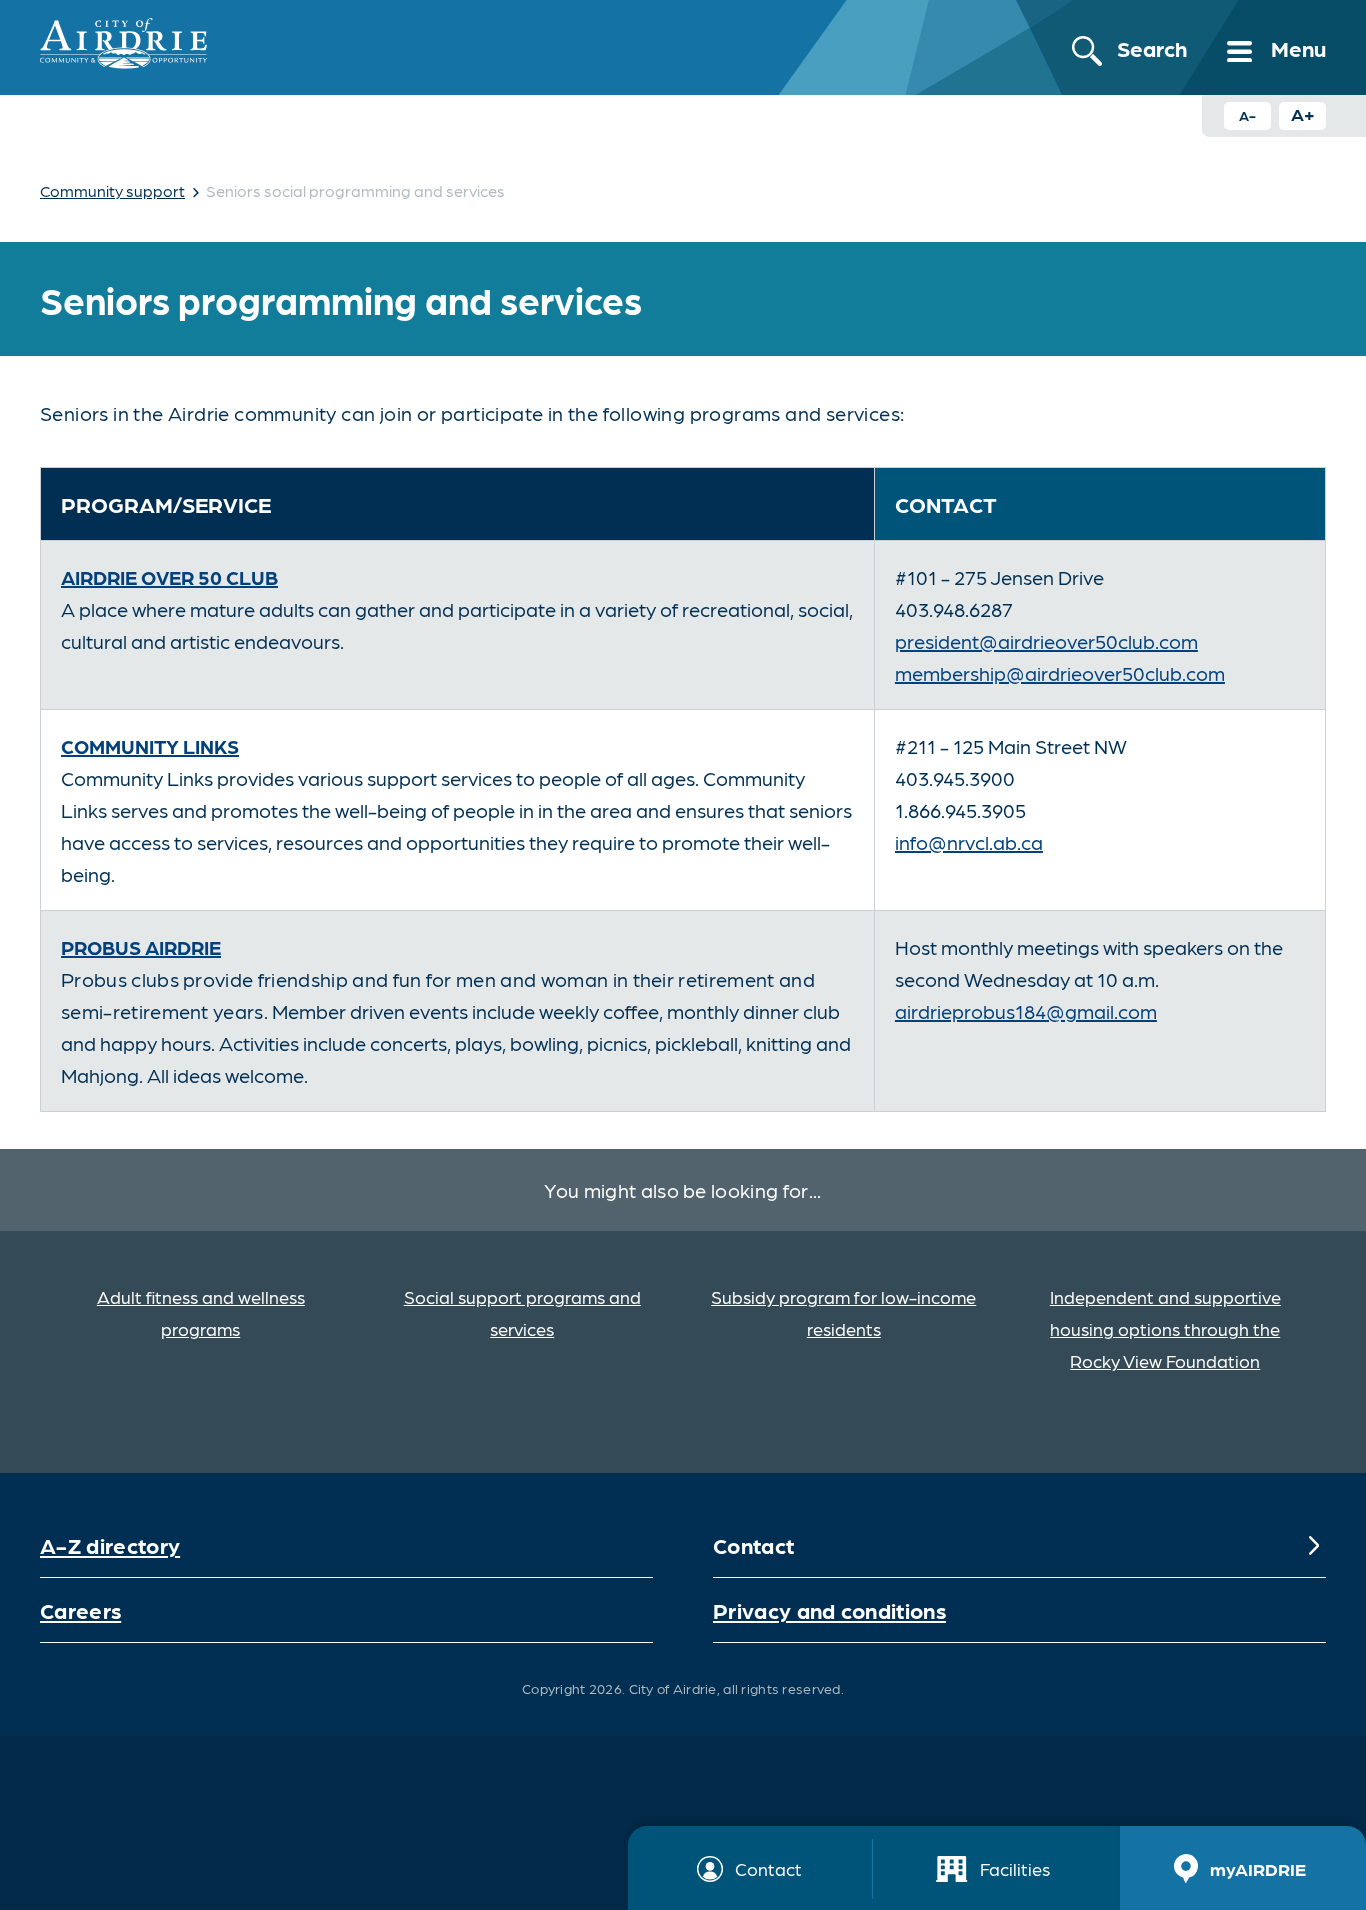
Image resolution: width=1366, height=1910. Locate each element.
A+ (1303, 113)
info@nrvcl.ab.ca (969, 842)
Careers (80, 1609)
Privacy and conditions (829, 1609)
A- (1247, 115)
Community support (112, 190)
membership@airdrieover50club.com (1060, 673)
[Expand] (1314, 1545)
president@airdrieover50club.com (1046, 641)
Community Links (150, 746)
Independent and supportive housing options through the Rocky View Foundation (1165, 1328)
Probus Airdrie (141, 947)
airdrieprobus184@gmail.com (1026, 1011)
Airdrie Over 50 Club (169, 577)
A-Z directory (110, 1544)
